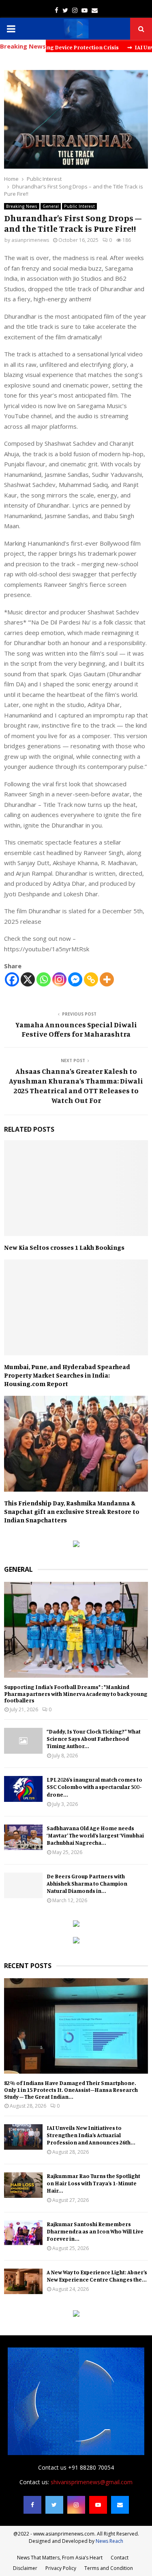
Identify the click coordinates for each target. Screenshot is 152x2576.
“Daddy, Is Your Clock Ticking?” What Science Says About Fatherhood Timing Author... (94, 1739)
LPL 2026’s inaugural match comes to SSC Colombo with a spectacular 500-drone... (94, 1787)
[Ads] (76, 1545)
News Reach (109, 2541)
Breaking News (22, 206)
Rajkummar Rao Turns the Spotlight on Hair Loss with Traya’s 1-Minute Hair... (93, 2183)
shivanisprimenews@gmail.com (92, 2482)
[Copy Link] (91, 979)
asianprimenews (30, 240)
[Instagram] (59, 979)
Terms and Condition (109, 2568)
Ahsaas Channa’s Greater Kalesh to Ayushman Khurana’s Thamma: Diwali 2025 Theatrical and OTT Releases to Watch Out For (76, 1086)
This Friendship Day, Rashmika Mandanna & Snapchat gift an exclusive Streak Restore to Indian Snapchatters (72, 1511)
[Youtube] (98, 2505)
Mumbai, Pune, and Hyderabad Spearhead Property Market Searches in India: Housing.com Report (67, 1375)
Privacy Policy (61, 2568)
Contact (120, 2558)
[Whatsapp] (44, 979)
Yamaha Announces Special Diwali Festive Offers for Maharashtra (76, 1029)
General (51, 206)
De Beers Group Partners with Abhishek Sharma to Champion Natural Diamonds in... (87, 1883)
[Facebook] (12, 979)
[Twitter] (54, 2505)
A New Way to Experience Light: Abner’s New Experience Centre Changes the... (97, 2276)
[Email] (120, 2505)
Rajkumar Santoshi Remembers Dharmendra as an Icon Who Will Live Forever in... (95, 2231)
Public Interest (79, 206)
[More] (107, 979)
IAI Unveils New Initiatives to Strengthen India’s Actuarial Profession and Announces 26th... (91, 2135)
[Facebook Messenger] (75, 979)
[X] (28, 979)
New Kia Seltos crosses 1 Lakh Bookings (64, 1247)
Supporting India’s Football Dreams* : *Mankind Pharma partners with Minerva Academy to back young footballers (76, 1694)
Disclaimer (25, 2568)
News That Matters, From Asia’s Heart (60, 2558)
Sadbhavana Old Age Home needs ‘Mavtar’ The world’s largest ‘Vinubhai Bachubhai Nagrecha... (95, 1835)
